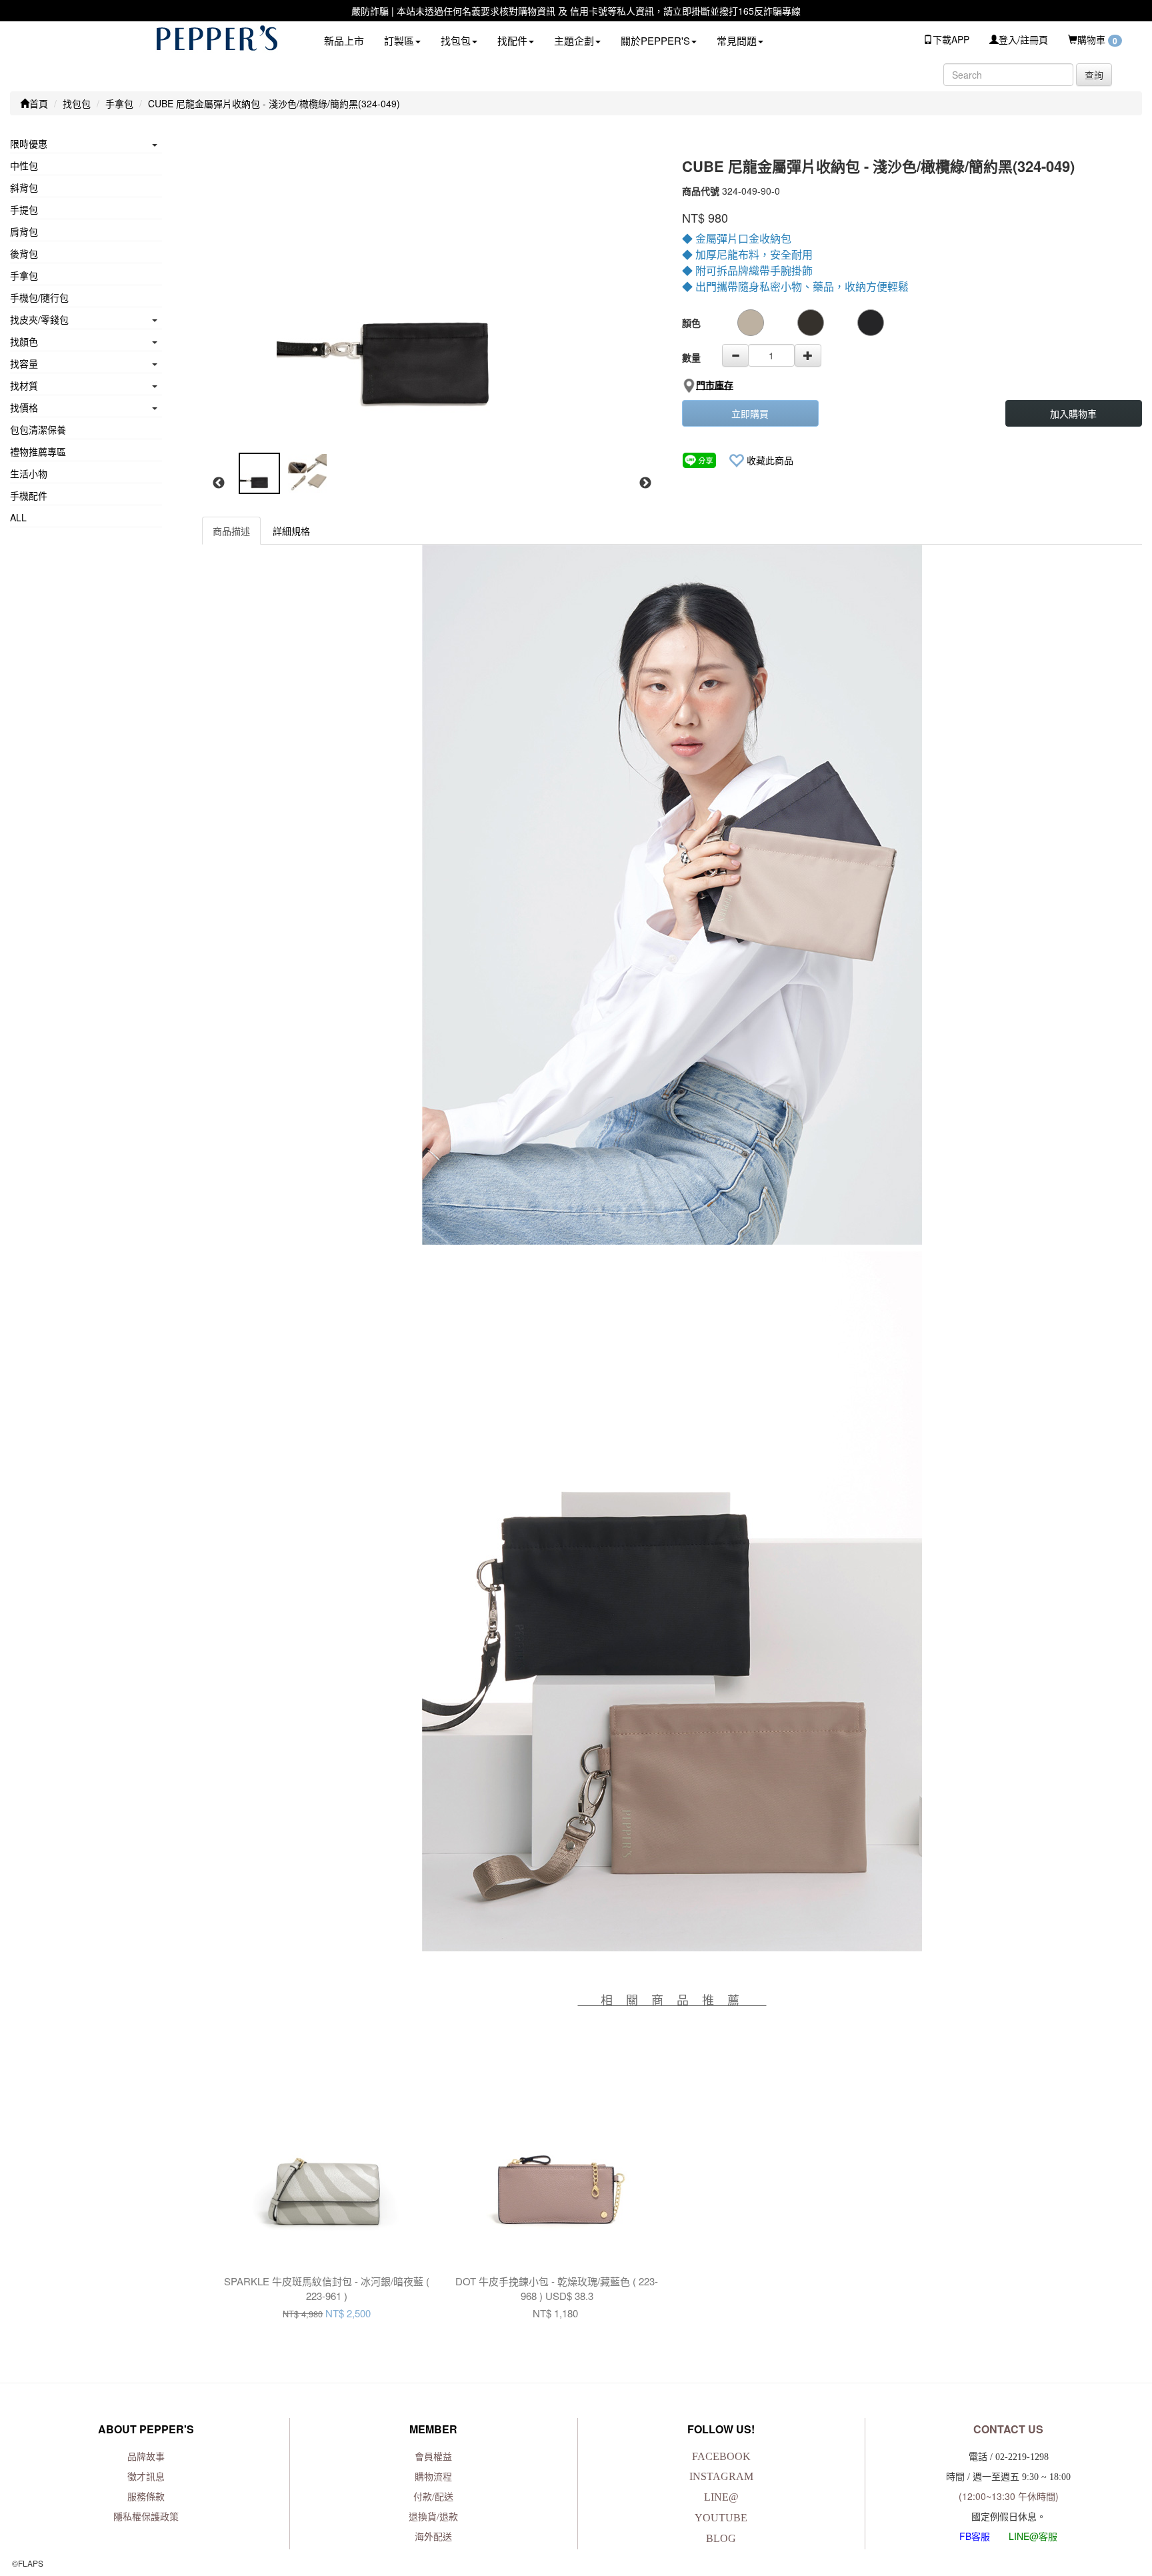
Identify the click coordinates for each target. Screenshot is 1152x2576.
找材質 (24, 385)
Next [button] (645, 483)
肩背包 (24, 231)
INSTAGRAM (721, 2476)
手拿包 (119, 103)
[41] (751, 323)
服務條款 (146, 2497)
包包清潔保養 (38, 429)
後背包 (24, 253)
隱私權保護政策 (146, 2517)
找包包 (77, 103)
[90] (871, 323)
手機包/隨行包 (39, 297)
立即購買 (750, 413)
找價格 (24, 407)
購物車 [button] (1097, 40)
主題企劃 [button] (574, 40)
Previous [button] (219, 483)
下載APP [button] (951, 39)
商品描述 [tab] (231, 531)
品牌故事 (146, 2457)
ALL (18, 517)
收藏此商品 (770, 460)
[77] (811, 323)
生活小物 (29, 473)
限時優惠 (29, 143)
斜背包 (24, 187)
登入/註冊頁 (1023, 39)
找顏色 (24, 341)
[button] (402, 40)
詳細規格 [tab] (291, 531)
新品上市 (344, 40)
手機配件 (29, 495)
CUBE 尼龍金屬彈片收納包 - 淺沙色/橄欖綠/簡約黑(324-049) (274, 103)
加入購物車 (1073, 413)
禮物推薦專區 (38, 451)
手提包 (24, 209)
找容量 (24, 363)
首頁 (39, 103)
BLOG (721, 2538)
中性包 (24, 165)
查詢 (1094, 75)
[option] (431, 293)
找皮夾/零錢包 (39, 319)
